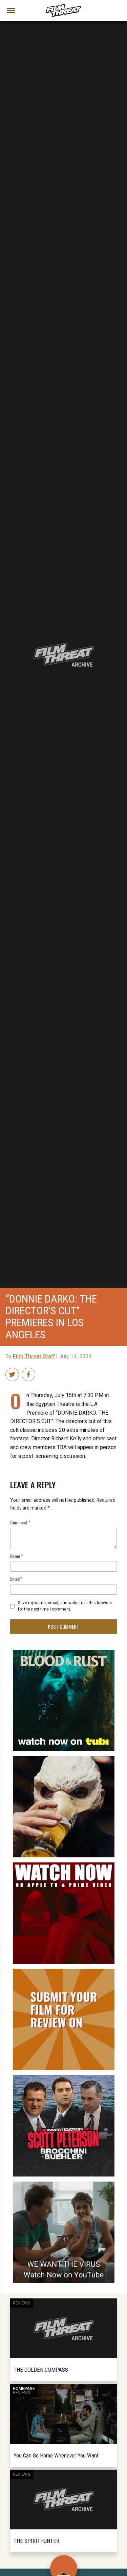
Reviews (22, 2303)
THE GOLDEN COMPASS (41, 2370)
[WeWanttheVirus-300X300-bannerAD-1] (64, 2184)
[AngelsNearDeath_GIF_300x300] (64, 1865)
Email (16, 1579)
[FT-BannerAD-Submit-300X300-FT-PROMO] (64, 1972)
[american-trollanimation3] (64, 1759)
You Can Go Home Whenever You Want (56, 2455)
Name (17, 1556)
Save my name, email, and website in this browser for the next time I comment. (65, 1606)
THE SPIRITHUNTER (36, 2541)
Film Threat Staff (34, 1357)
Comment (20, 1522)
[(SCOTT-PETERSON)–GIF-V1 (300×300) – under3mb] (64, 2078)
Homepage (24, 2389)
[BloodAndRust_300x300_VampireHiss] (64, 1652)
